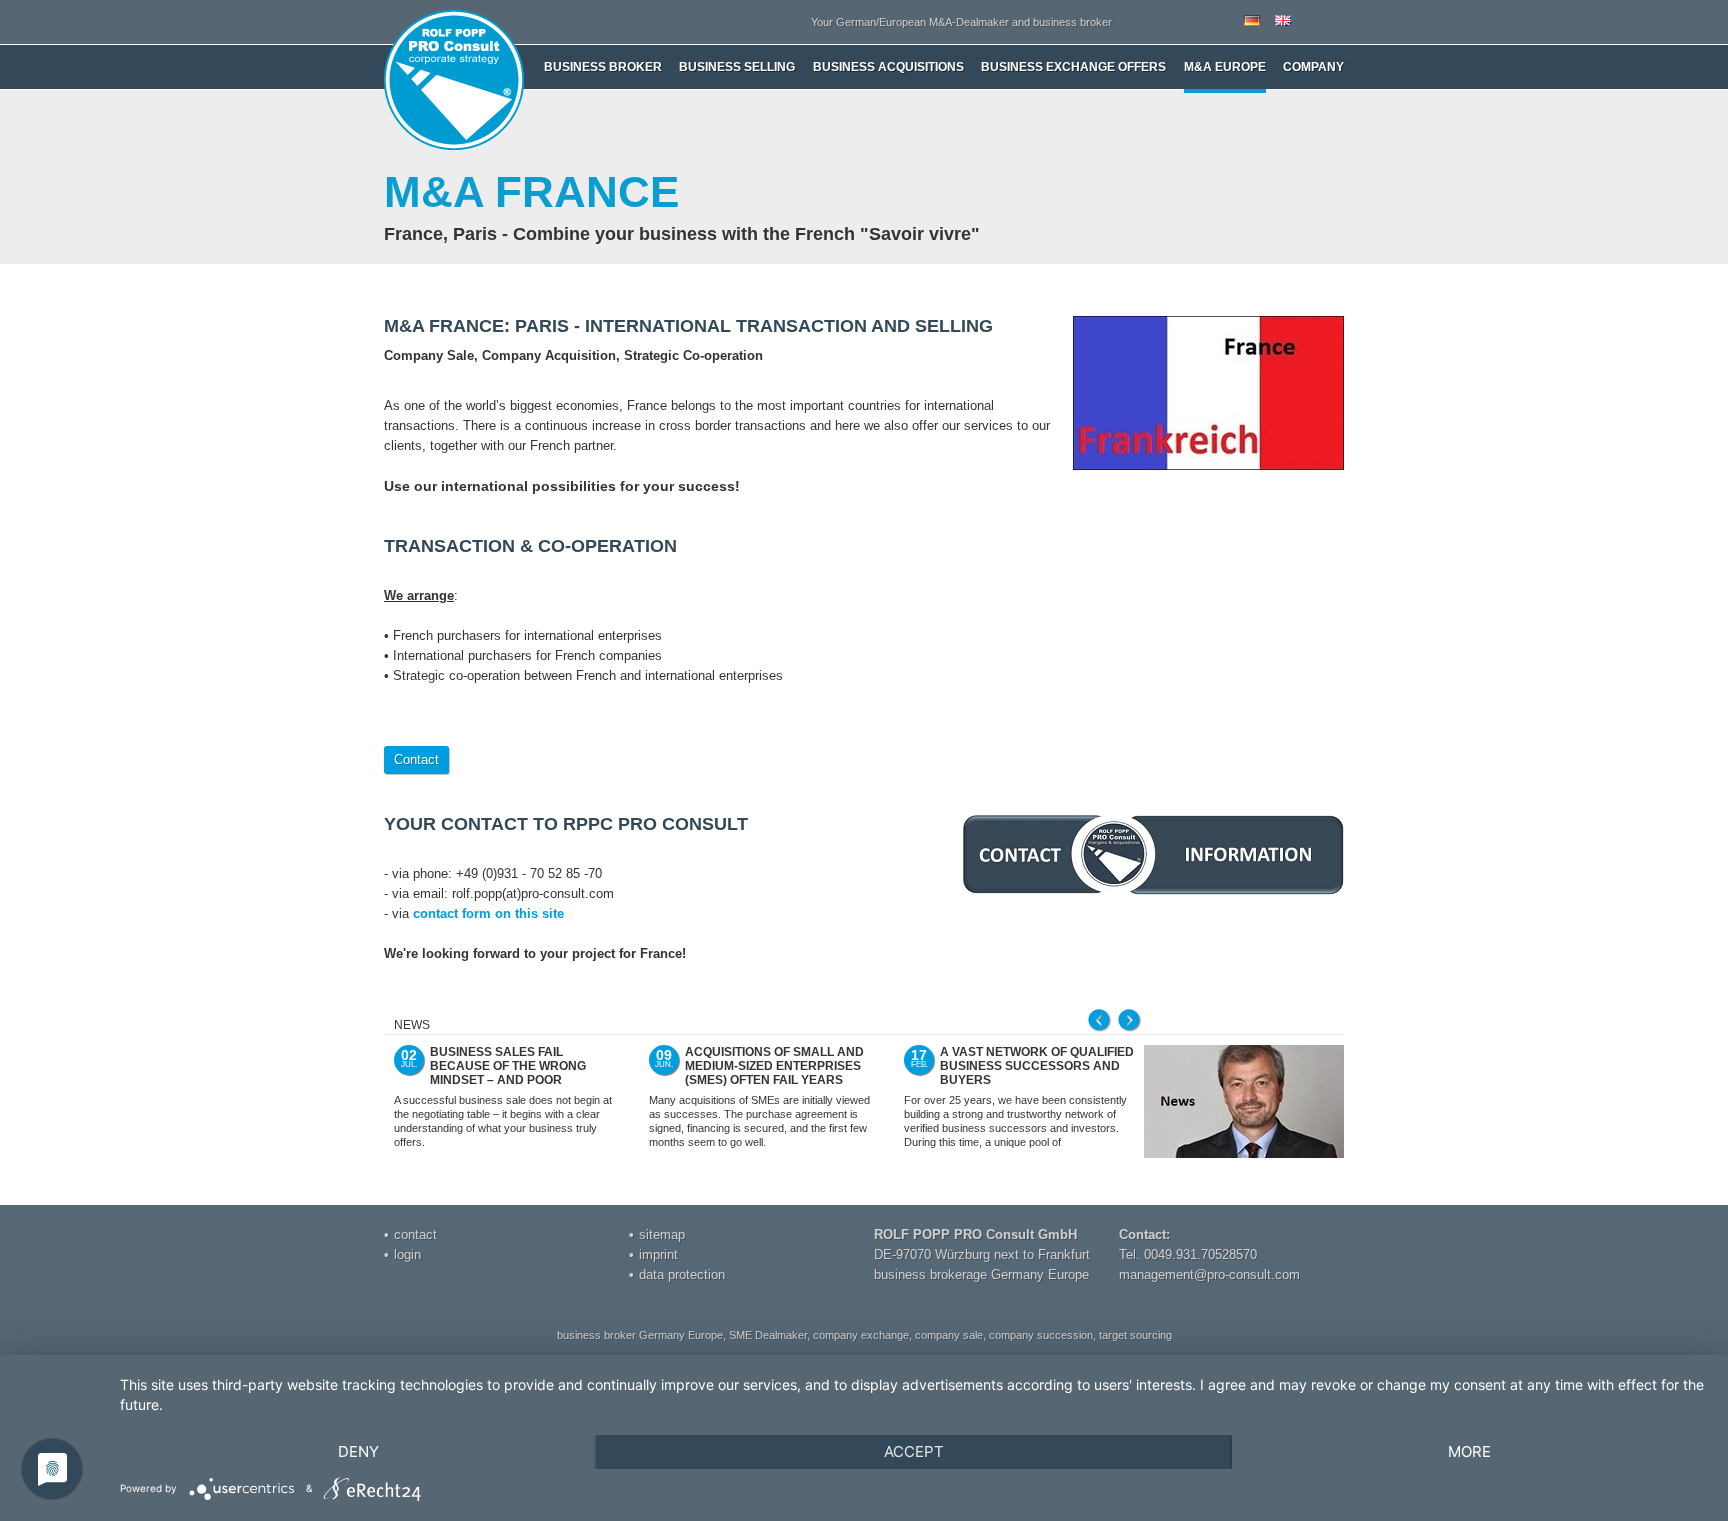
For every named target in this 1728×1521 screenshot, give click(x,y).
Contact (416, 759)
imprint (658, 1254)
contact (415, 1234)
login (407, 1254)
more (1469, 1451)
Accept (914, 1451)
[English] (1283, 22)
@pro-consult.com (1247, 1274)
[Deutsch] (1252, 22)
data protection (682, 1274)
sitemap (662, 1234)
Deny (358, 1451)
